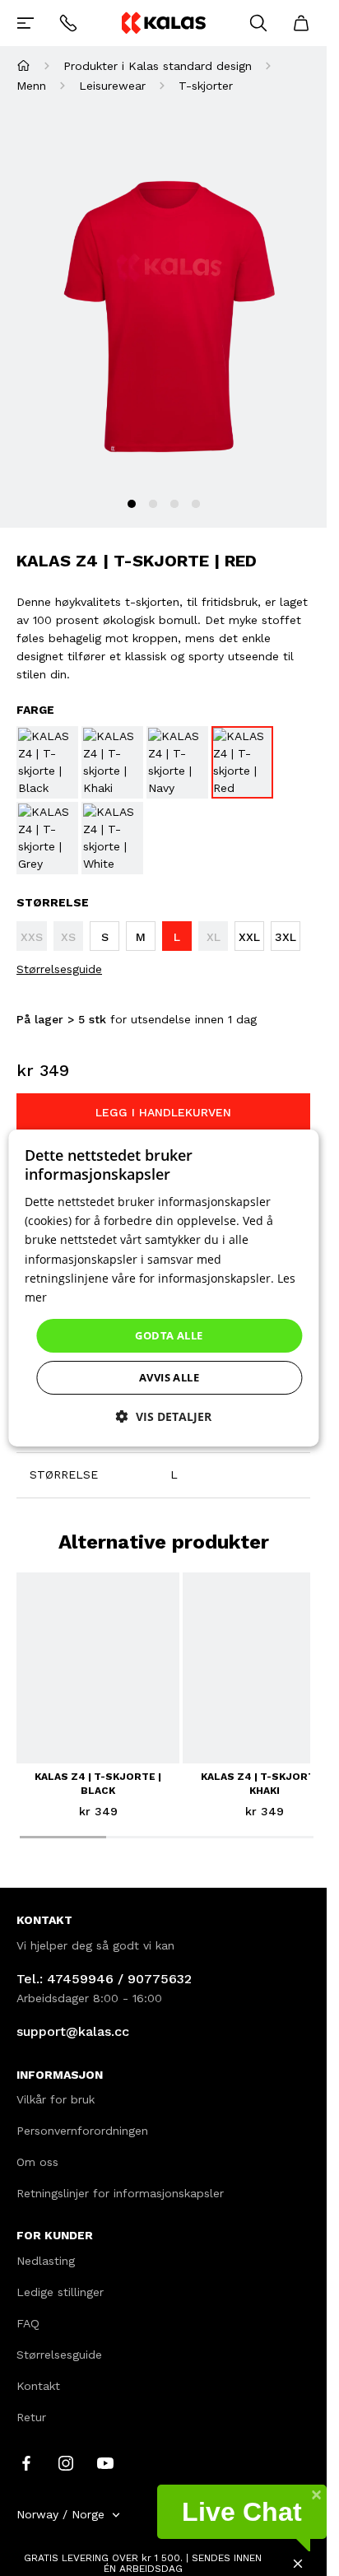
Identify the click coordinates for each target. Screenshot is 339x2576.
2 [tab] (153, 504)
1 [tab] (132, 504)
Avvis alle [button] (169, 1377)
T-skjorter (206, 86)
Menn (31, 86)
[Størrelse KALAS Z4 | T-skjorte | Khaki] (112, 762)
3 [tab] (174, 504)
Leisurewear (112, 86)
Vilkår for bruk (56, 2099)
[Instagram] (66, 2462)
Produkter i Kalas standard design (158, 66)
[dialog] (163, 1288)
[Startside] (23, 65)
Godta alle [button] (169, 1335)
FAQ (28, 2323)
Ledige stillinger (60, 2292)
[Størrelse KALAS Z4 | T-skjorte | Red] (242, 762)
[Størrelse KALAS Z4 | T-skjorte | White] (112, 838)
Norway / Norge (60, 2514)
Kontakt (38, 2386)
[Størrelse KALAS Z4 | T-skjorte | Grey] (47, 838)
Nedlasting (46, 2261)
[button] (164, 1416)
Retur (31, 2417)
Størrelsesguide (59, 969)
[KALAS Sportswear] (163, 23)
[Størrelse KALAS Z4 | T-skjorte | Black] (47, 762)
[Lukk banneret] (298, 2564)
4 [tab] (196, 504)
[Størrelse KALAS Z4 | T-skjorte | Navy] (177, 762)
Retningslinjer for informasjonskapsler (120, 2193)
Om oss (37, 2162)
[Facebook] (26, 2462)
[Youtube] (105, 2462)
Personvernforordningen (82, 2131)
